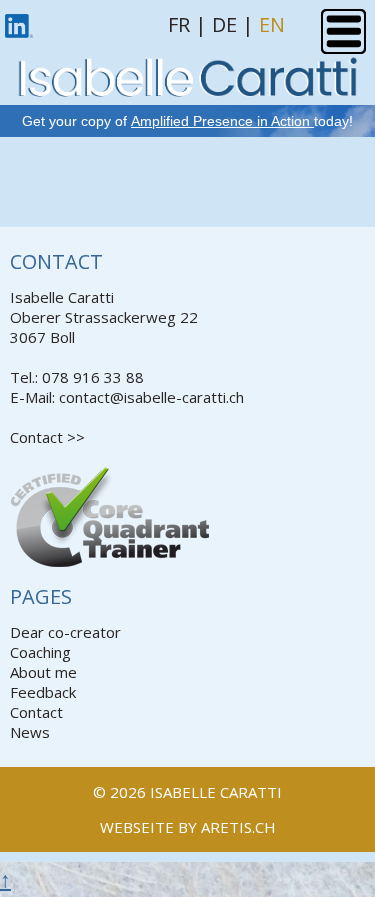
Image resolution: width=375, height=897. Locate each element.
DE (224, 24)
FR (179, 24)
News (30, 732)
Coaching (40, 652)
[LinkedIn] (19, 22)
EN (272, 24)
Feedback (43, 692)
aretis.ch (238, 827)
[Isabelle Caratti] (187, 87)
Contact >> (47, 437)
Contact (36, 712)
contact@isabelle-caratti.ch (151, 397)
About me (43, 672)
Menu (343, 31)
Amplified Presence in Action (222, 121)
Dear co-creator (65, 632)
